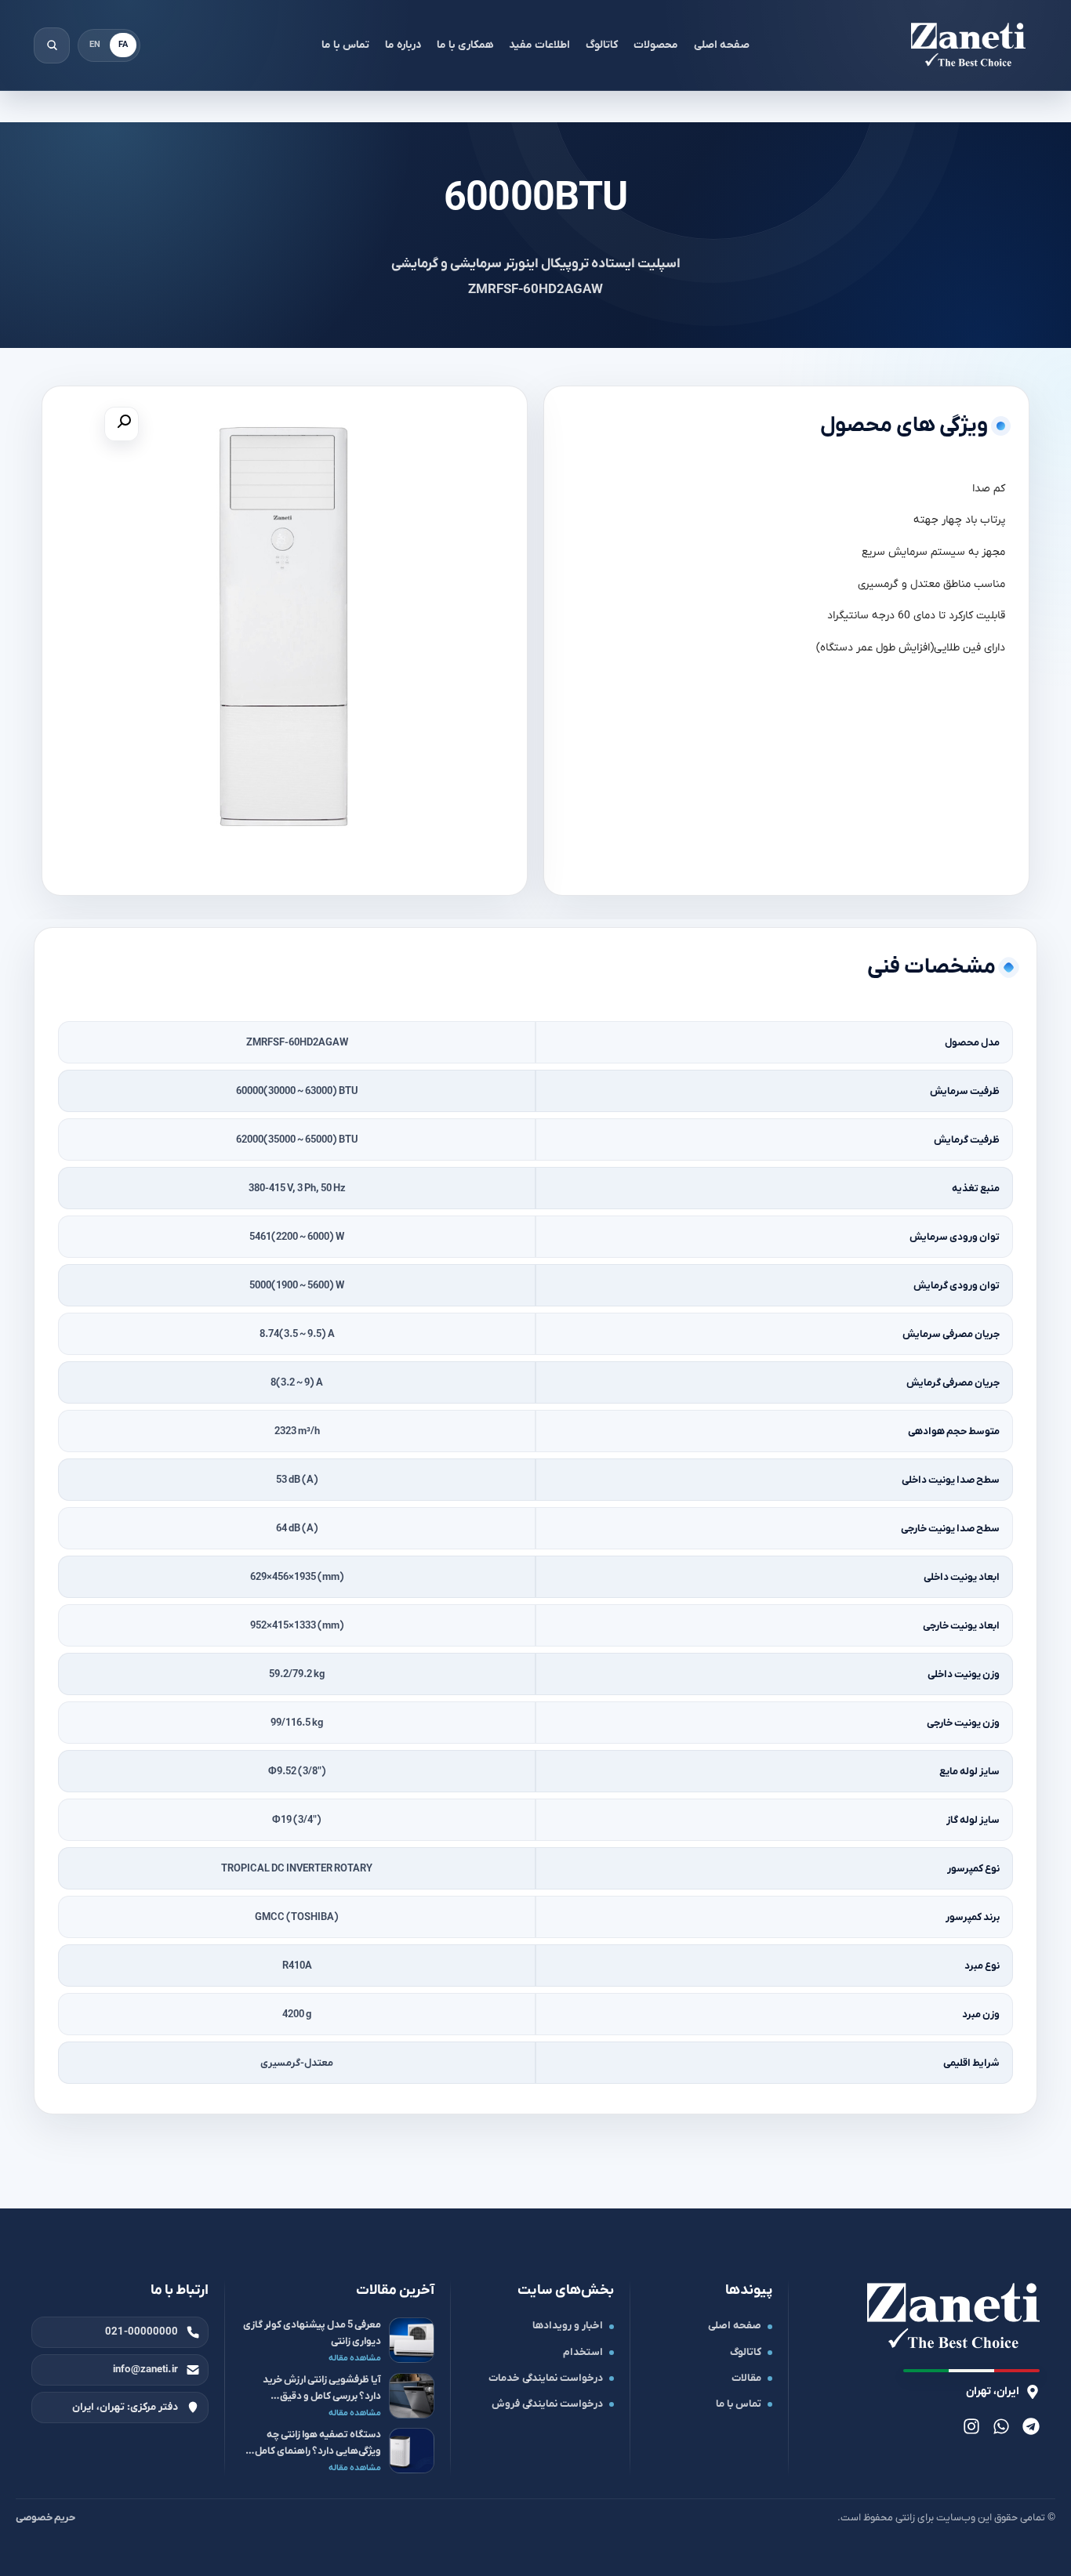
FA (123, 45)
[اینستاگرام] (971, 2426)
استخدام (583, 2352)
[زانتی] (968, 45)
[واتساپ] (1001, 2426)
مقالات (746, 2378)
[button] (122, 424)
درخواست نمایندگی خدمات (546, 2378)
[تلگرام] (1031, 2426)
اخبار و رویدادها (568, 2326)
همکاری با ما (465, 45)
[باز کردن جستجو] (52, 45)
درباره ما (403, 45)
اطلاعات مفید (539, 45)
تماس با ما (345, 45)
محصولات (656, 45)
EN (95, 45)
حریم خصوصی (45, 2518)
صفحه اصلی (722, 45)
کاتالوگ (602, 45)
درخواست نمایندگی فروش (547, 2404)
